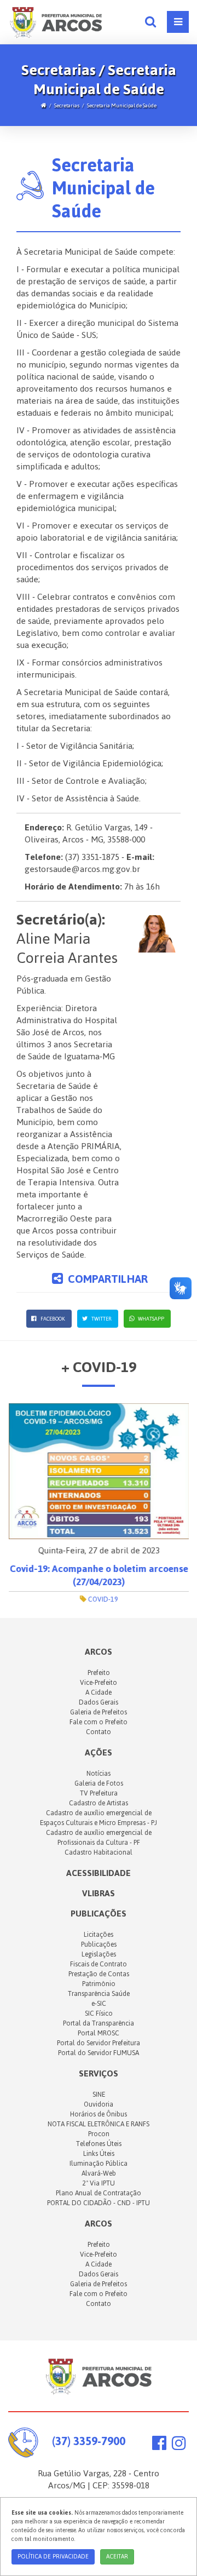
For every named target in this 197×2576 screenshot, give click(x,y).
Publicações (99, 1914)
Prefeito (99, 1673)
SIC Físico (99, 2013)
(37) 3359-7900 (89, 2441)
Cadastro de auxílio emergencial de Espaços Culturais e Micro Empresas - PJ (99, 1818)
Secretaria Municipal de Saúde (122, 105)
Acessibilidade (99, 1873)
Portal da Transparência (99, 2023)
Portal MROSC (99, 2033)
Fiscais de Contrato (99, 1964)
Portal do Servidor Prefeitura (99, 2043)
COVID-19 (102, 1599)
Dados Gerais (99, 1702)
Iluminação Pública (99, 2164)
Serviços (99, 2073)
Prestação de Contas (99, 1974)
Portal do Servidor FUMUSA (99, 2053)
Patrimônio (99, 1984)
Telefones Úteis (99, 2144)
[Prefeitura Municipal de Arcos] (56, 21)
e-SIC (99, 2004)
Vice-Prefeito (99, 1683)
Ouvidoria (99, 2104)
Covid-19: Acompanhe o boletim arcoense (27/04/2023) (99, 1575)
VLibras (99, 1893)
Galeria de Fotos (99, 1783)
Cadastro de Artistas (99, 1803)
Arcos (99, 2224)
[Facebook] (159, 2446)
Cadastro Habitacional (99, 1852)
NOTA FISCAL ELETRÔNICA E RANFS (99, 2124)
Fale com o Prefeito (99, 1722)
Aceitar (117, 2557)
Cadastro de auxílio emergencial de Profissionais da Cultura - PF (99, 1838)
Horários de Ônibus (99, 2114)
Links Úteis (99, 2154)
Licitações (99, 1935)
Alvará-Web (99, 2173)
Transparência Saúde (99, 1994)
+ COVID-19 (99, 1367)
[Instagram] (179, 2446)
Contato (99, 1732)
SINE (99, 2095)
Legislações (99, 1954)
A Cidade (99, 1693)
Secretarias (67, 105)
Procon (99, 2134)
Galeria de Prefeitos (99, 1712)
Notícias (99, 1774)
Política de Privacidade (53, 2557)
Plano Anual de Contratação (99, 2193)
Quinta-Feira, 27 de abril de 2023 (99, 1550)
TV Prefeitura (99, 1793)
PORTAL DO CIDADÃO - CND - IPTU (99, 2203)
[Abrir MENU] (178, 22)
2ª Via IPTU (99, 2183)
